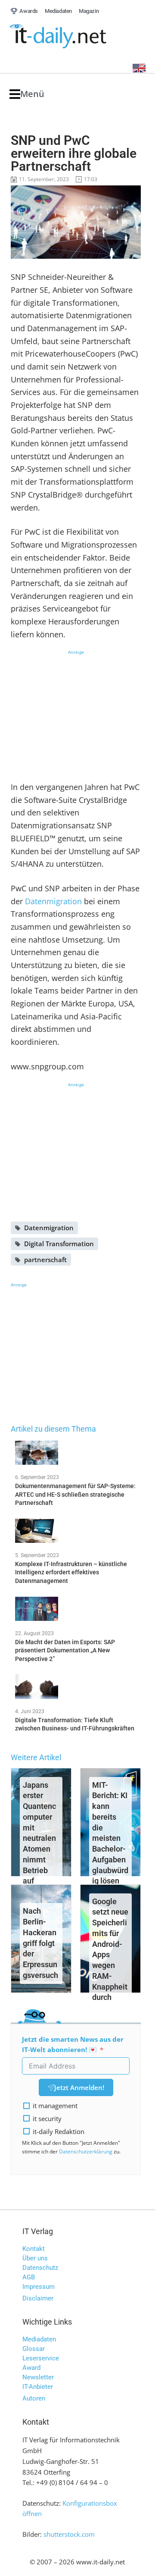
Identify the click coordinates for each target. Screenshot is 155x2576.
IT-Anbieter (38, 2387)
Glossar (34, 2349)
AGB (29, 2277)
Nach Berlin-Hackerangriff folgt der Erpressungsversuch (40, 1943)
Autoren (34, 2398)
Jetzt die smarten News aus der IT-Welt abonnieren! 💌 (73, 2045)
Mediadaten (39, 2339)
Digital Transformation (59, 1244)
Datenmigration (53, 901)
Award (31, 2368)
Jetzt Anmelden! (79, 2087)
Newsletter (38, 2377)
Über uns (35, 2258)
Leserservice (41, 2358)
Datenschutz (40, 2268)
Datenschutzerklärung (86, 2151)
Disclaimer (38, 2298)
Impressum (39, 2287)
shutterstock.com (69, 2534)
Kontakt (34, 2249)
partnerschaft (45, 1260)
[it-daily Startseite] (74, 36)
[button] (27, 94)
